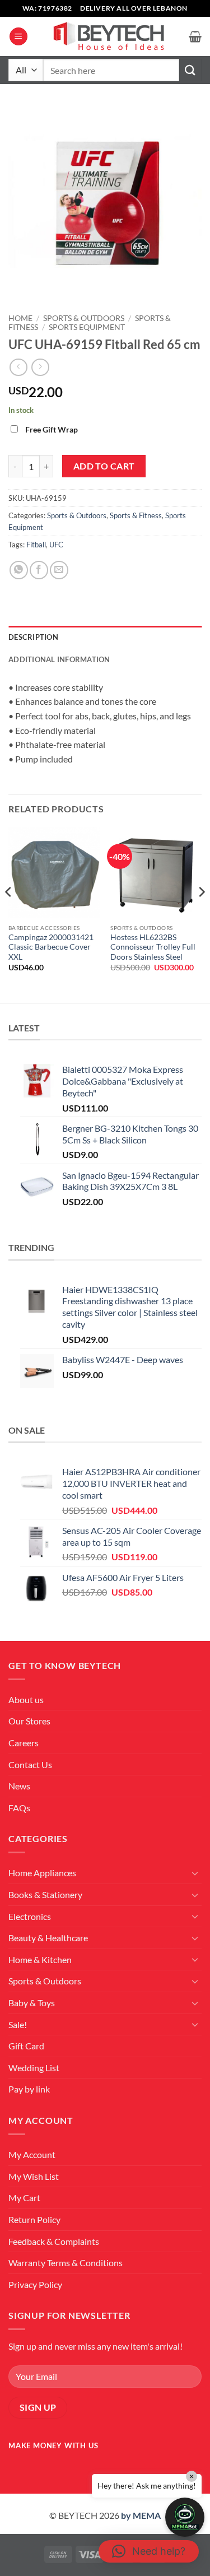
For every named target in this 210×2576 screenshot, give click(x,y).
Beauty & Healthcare (48, 1938)
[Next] (201, 914)
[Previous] (9, 914)
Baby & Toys (32, 2003)
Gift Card (26, 2046)
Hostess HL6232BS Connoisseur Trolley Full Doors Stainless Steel (153, 947)
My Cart (24, 2198)
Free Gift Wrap (52, 429)
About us (26, 1699)
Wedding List (34, 2068)
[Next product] (18, 367)
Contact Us (30, 1764)
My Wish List (34, 2176)
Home (20, 318)
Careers (24, 1743)
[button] (18, 37)
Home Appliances (42, 1873)
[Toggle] (195, 1873)
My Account (32, 2154)
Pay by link (29, 2089)
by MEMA (141, 2515)
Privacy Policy (35, 2284)
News (19, 1786)
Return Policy (34, 2219)
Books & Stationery (45, 1894)
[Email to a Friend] (59, 570)
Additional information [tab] (59, 659)
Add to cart (104, 466)
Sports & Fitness (136, 515)
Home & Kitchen (40, 1959)
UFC (56, 545)
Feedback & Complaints (54, 2241)
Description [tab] (33, 637)
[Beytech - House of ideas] (108, 37)
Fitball (36, 545)
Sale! (18, 2024)
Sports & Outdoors (84, 318)
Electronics (30, 1916)
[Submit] (190, 70)
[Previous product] (40, 367)
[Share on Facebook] (39, 570)
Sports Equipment (87, 327)
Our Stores (29, 1721)
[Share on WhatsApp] (19, 570)
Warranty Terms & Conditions (66, 2263)
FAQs (19, 1808)
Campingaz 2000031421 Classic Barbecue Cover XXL (51, 947)
